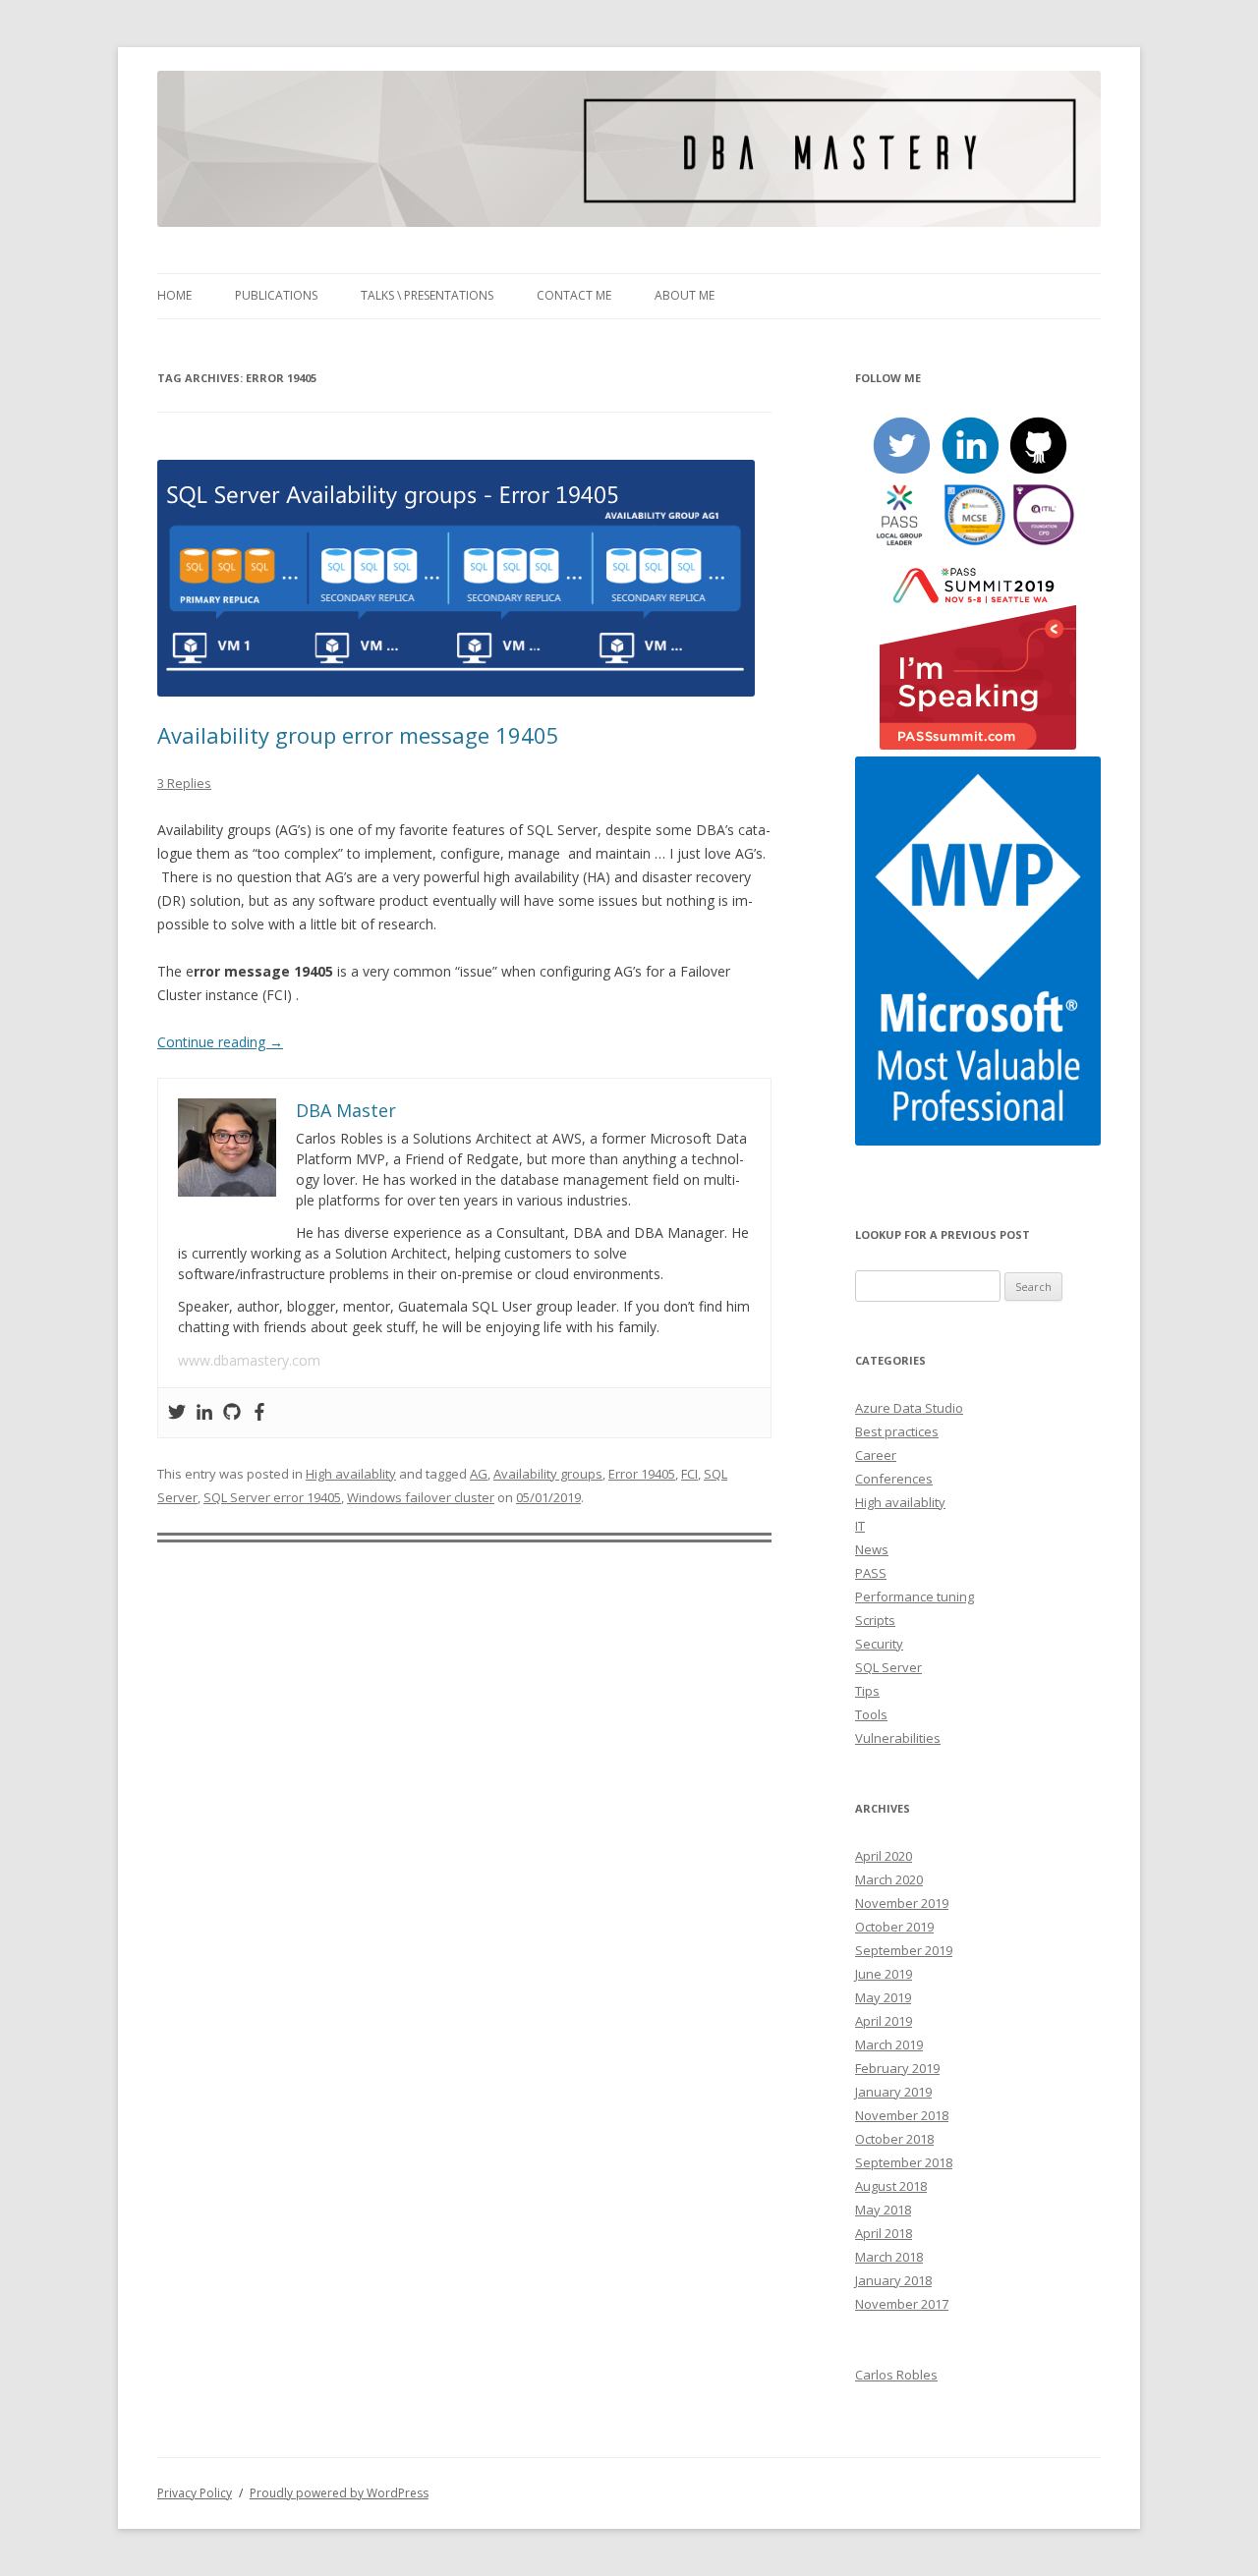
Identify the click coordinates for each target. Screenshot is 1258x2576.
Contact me (574, 295)
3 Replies (184, 783)
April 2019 (884, 2021)
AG (479, 1474)
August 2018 (891, 2186)
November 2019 (902, 1903)
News (872, 1549)
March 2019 (889, 2044)
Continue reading (220, 1042)
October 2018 (894, 2139)
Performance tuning (915, 1596)
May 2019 (883, 1997)
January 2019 (893, 2092)
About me (685, 295)
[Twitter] (177, 1413)
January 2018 (893, 2280)
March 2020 (889, 1879)
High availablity (351, 1474)
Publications (276, 295)
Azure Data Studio (909, 1408)
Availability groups (548, 1474)
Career (876, 1455)
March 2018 (889, 2257)
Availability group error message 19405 (358, 735)
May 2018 (883, 2210)
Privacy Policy (195, 2493)
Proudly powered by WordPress (339, 2493)
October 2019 (894, 1927)
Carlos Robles (896, 2375)
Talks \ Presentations (427, 295)
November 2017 (902, 2304)
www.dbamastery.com (249, 1360)
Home (174, 295)
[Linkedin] (204, 1413)
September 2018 (904, 2162)
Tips (867, 1691)
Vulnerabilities (898, 1738)
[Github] (232, 1413)
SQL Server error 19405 (272, 1497)
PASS (871, 1573)
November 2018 (902, 2115)
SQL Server (888, 1667)
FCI (689, 1474)
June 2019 (884, 1974)
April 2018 (884, 2233)
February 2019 (897, 2068)
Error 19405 (642, 1474)
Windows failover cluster (421, 1497)
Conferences (894, 1479)
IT (860, 1526)
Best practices (897, 1431)
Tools (871, 1714)
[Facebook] (259, 1413)
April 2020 (884, 1856)
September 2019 (904, 1950)
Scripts (875, 1620)
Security (879, 1644)
